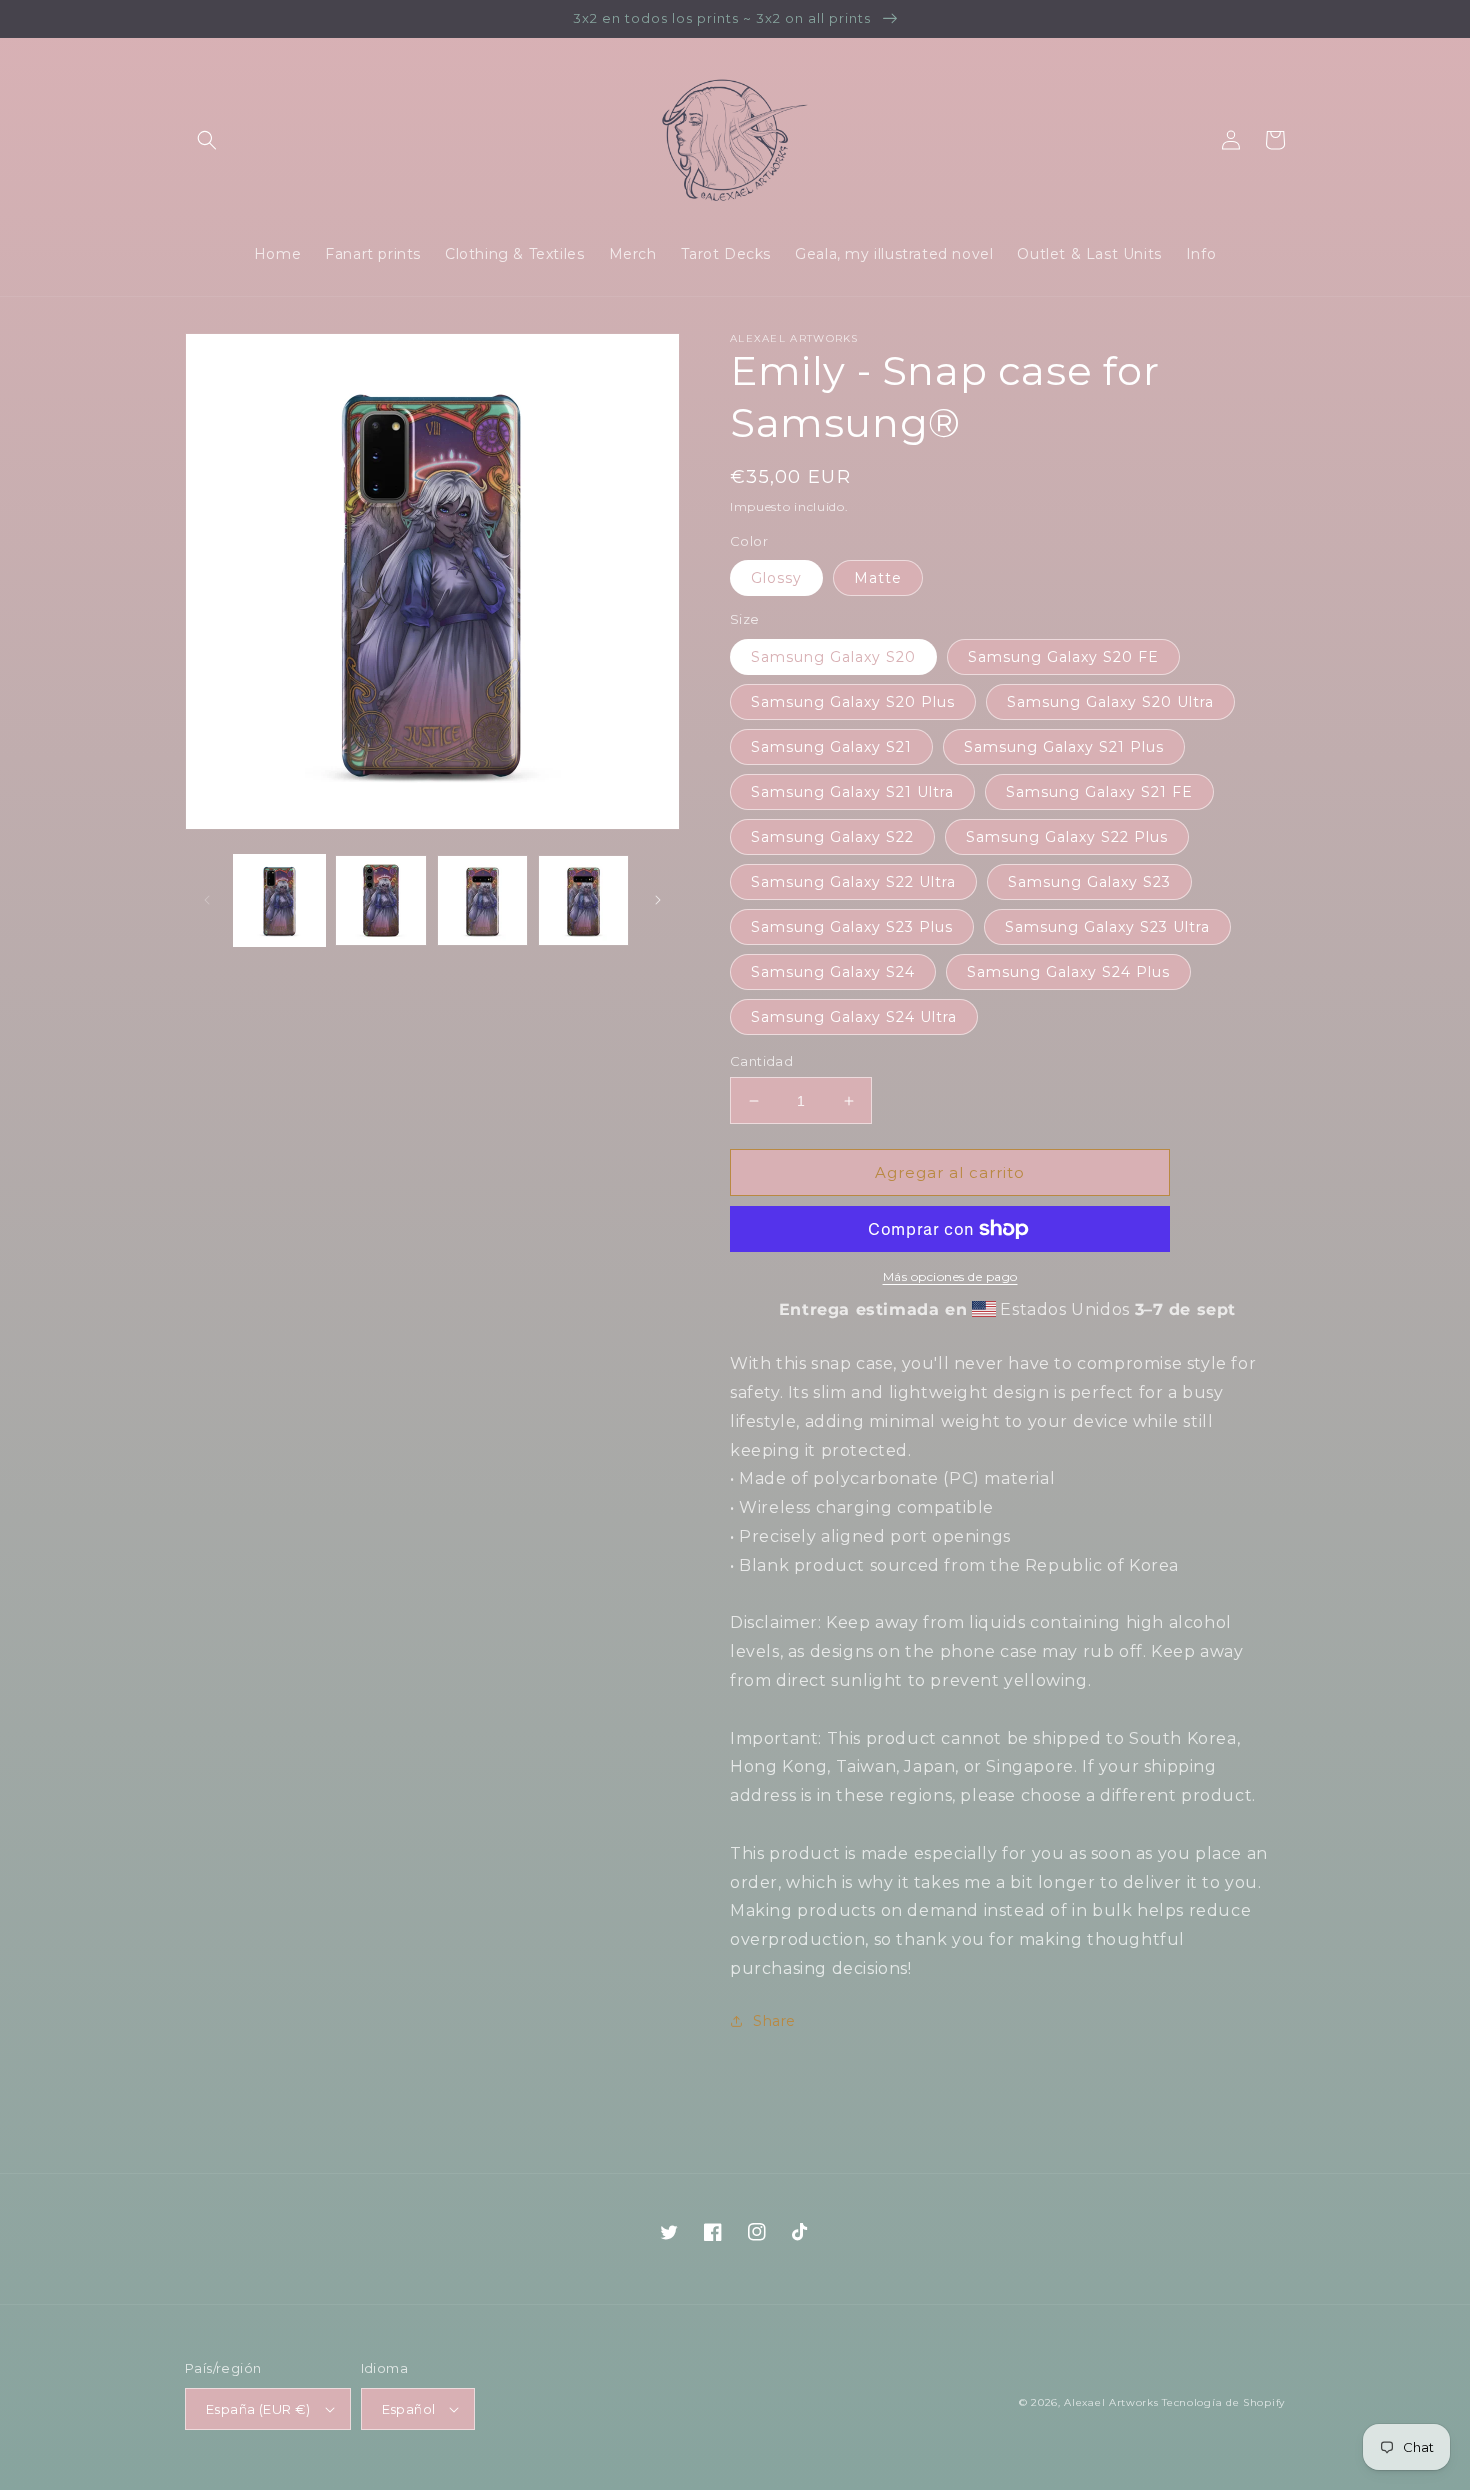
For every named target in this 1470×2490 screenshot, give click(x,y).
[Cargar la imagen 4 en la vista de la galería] (583, 900)
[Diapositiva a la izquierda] (207, 900)
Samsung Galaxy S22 (832, 837)
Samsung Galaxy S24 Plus (1068, 972)
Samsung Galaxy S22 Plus (1067, 837)
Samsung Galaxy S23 (1089, 882)
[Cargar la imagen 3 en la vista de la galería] (482, 900)
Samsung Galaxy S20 (833, 657)
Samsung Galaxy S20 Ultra (1110, 702)
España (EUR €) (258, 2409)
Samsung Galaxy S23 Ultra (1107, 927)
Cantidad (761, 1061)
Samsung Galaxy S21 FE (1099, 792)
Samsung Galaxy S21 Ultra (852, 792)
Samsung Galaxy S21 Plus (1064, 747)
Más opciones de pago (950, 1276)
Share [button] (774, 2021)
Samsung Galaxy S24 (833, 972)
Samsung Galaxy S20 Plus (853, 702)
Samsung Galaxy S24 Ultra (854, 1017)
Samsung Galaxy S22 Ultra (853, 882)
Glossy (776, 578)
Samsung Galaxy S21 (831, 747)
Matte (878, 578)
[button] (207, 140)
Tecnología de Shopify (1223, 2402)
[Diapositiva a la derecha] (658, 900)
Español (409, 2409)
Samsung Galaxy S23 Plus (852, 927)
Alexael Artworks (1111, 2402)
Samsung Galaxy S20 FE (1063, 657)
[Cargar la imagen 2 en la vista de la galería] (380, 900)
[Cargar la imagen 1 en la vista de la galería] (279, 900)
